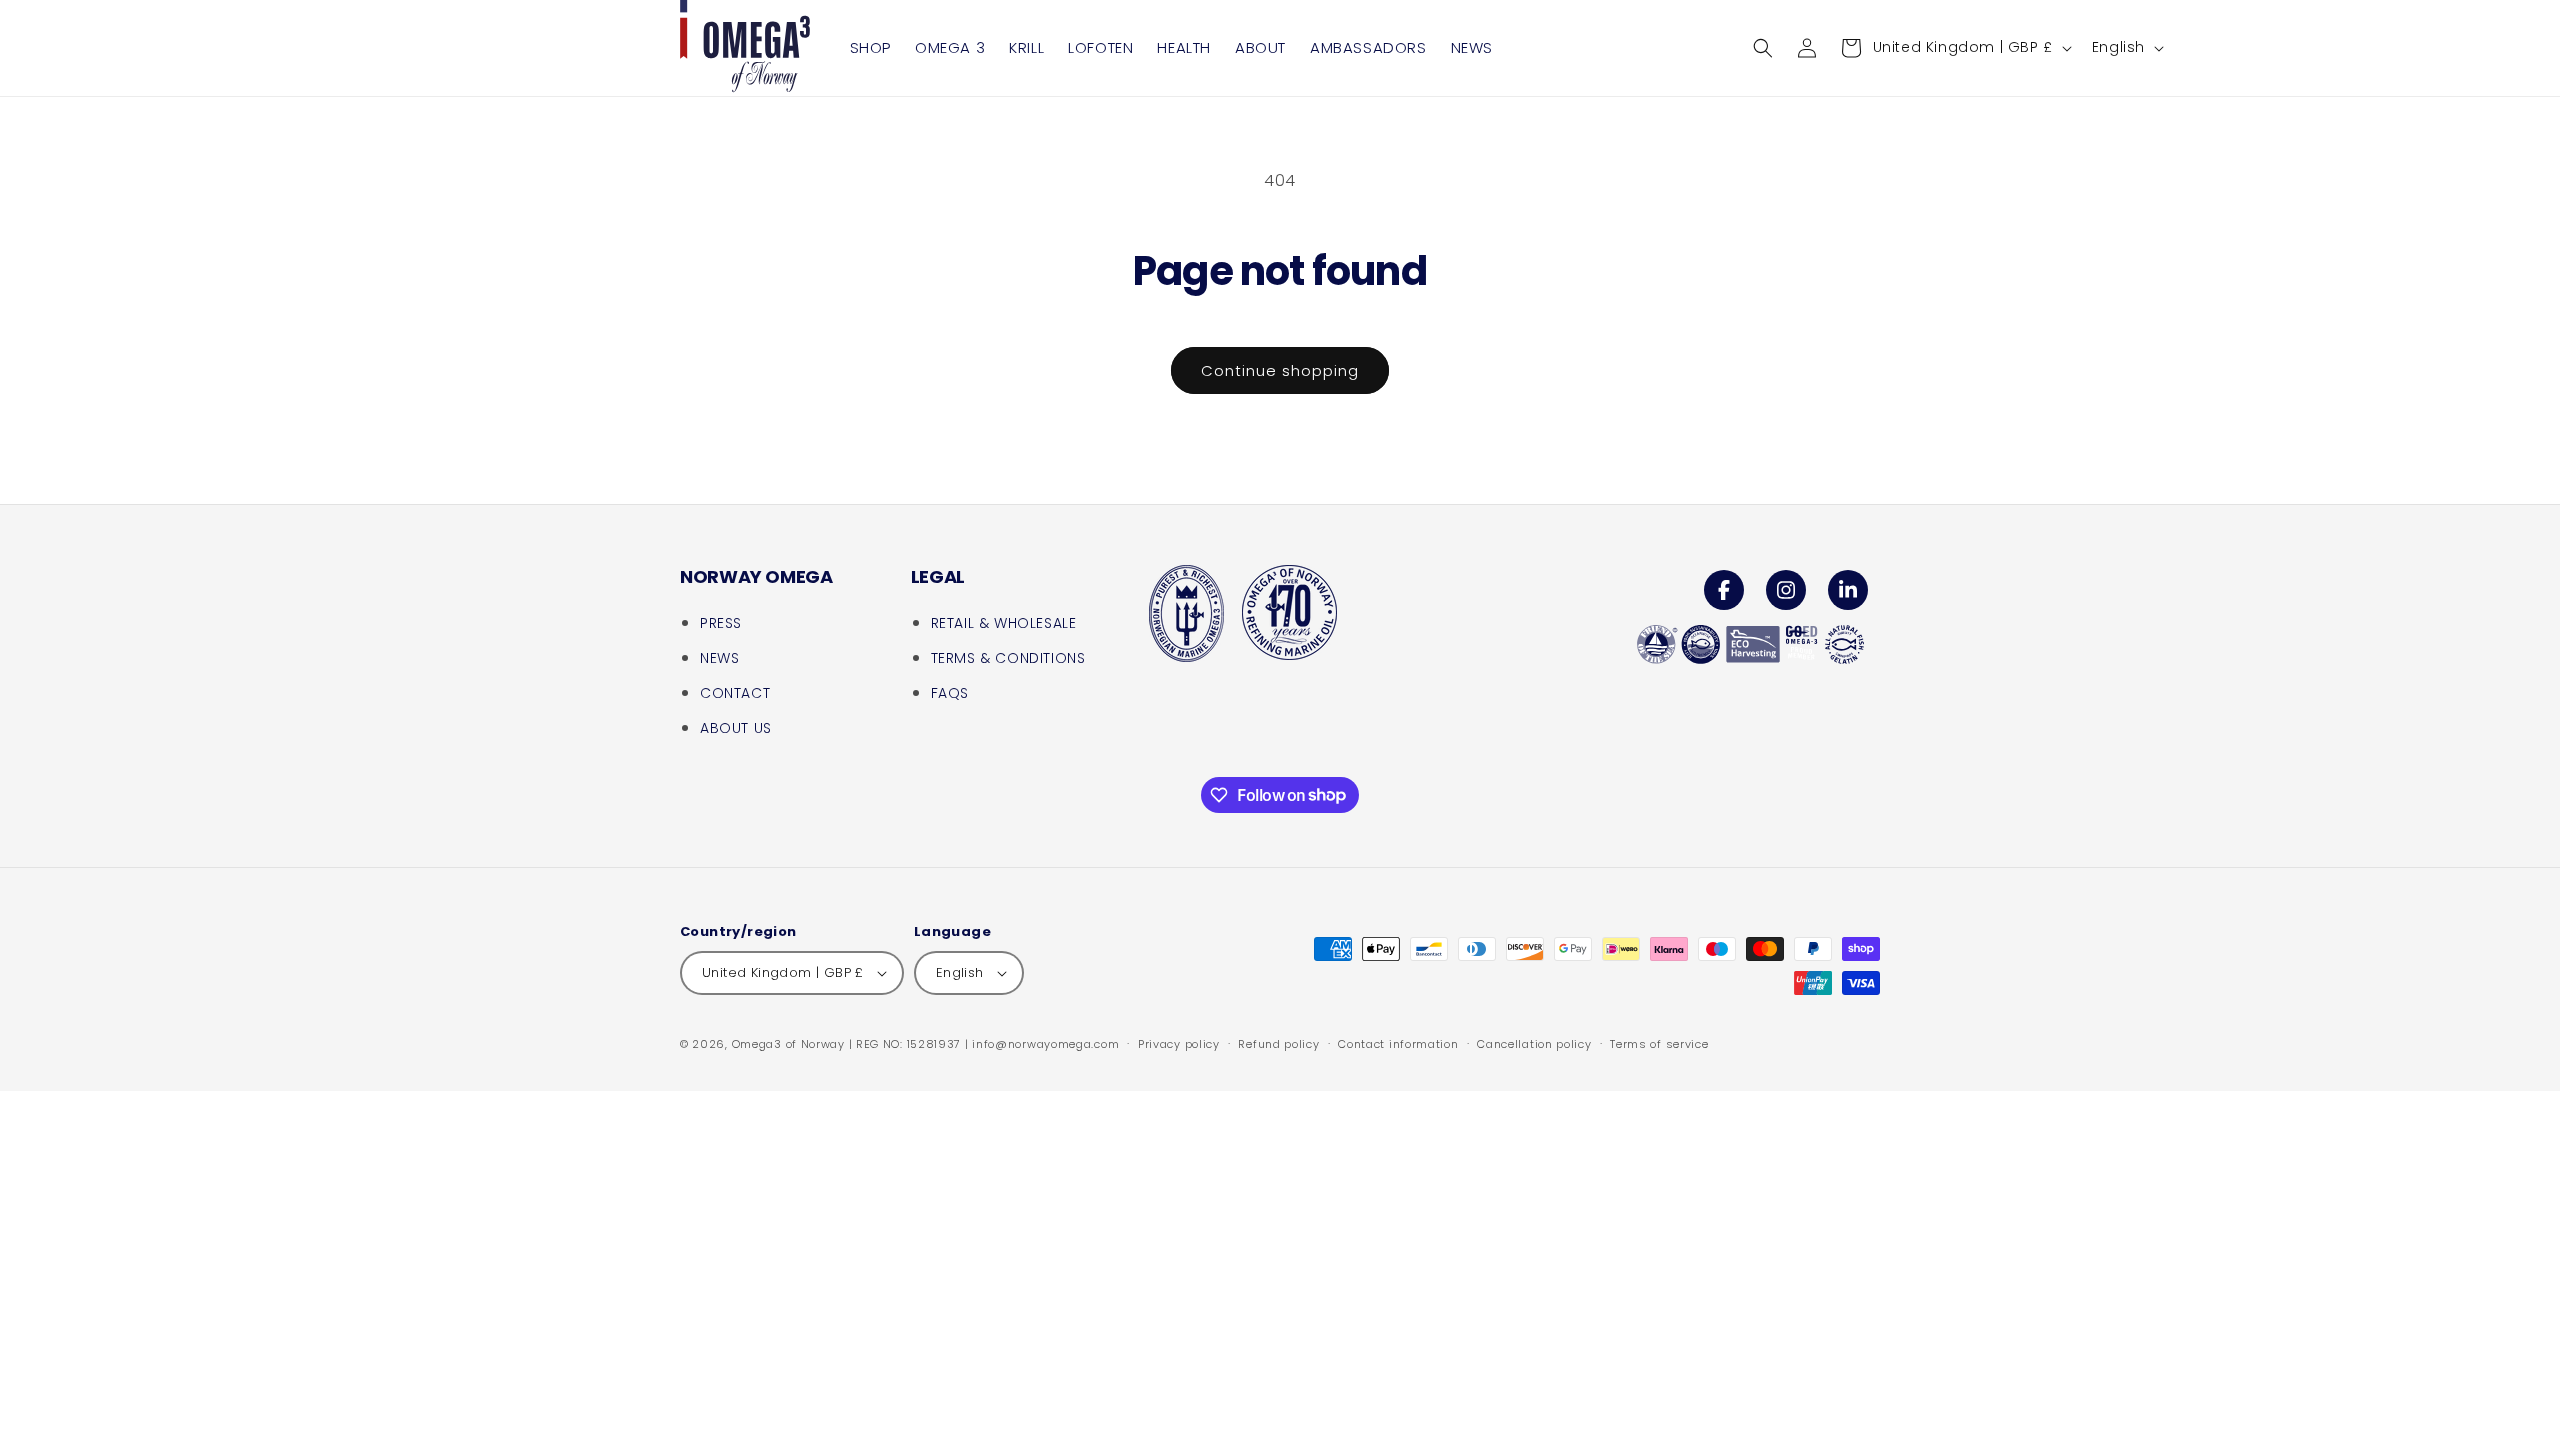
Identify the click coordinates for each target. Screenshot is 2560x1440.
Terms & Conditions (1008, 658)
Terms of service (1659, 1044)
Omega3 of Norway (788, 1044)
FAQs (950, 693)
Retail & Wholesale (1004, 623)
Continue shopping (1280, 370)
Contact (735, 693)
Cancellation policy (1534, 1044)
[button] (1763, 48)
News (719, 658)
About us (736, 728)
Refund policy (1278, 1044)
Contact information (1398, 1044)
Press (721, 623)
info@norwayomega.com (1045, 1044)
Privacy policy (1179, 1044)
